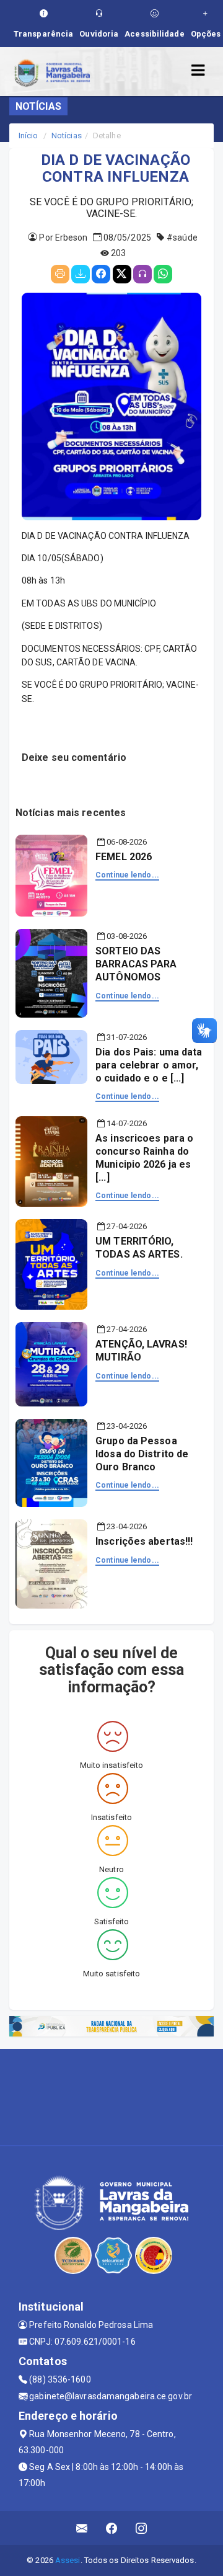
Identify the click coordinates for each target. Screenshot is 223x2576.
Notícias (67, 135)
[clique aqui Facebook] (112, 2528)
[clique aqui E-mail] (82, 2528)
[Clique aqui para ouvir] (142, 274)
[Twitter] (122, 274)
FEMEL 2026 (124, 857)
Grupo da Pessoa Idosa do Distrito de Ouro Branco (142, 1454)
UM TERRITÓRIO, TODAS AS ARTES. (139, 1248)
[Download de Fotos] (81, 274)
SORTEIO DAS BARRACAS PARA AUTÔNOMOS (136, 964)
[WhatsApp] (163, 274)
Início (28, 135)
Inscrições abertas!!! (144, 1541)
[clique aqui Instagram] (142, 2528)
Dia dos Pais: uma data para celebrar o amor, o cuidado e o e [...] (149, 1065)
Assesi (68, 2560)
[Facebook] (101, 274)
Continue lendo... (127, 875)
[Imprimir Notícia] (60, 274)
